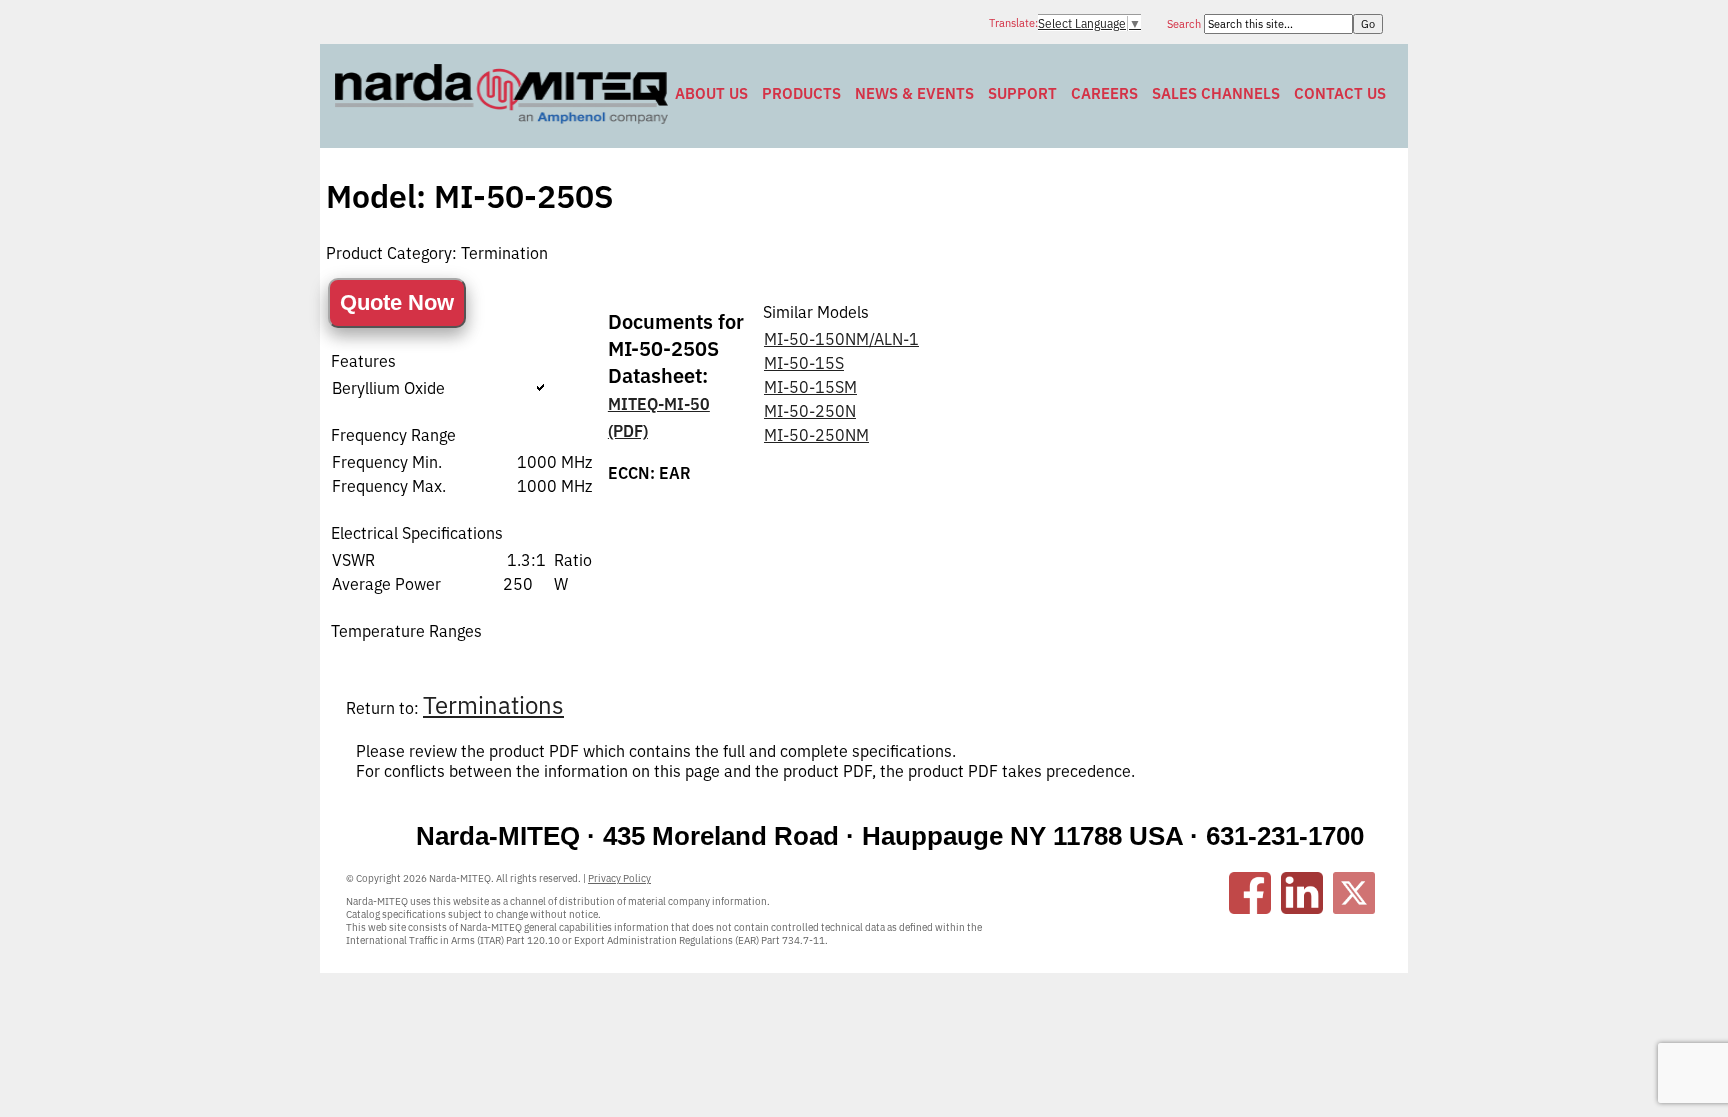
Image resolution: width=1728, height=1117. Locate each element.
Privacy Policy (619, 878)
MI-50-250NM (816, 435)
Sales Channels (1216, 93)
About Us (711, 93)
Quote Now (397, 302)
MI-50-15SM (810, 387)
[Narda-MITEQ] (501, 118)
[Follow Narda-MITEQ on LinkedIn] (1302, 893)
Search (1185, 24)
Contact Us (1340, 93)
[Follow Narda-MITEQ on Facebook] (1250, 893)
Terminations (493, 705)
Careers (1104, 93)
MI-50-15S (804, 363)
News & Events (914, 93)
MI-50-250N (810, 411)
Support (1022, 93)
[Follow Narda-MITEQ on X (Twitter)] (1354, 893)
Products (801, 93)
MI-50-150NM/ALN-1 (841, 339)
